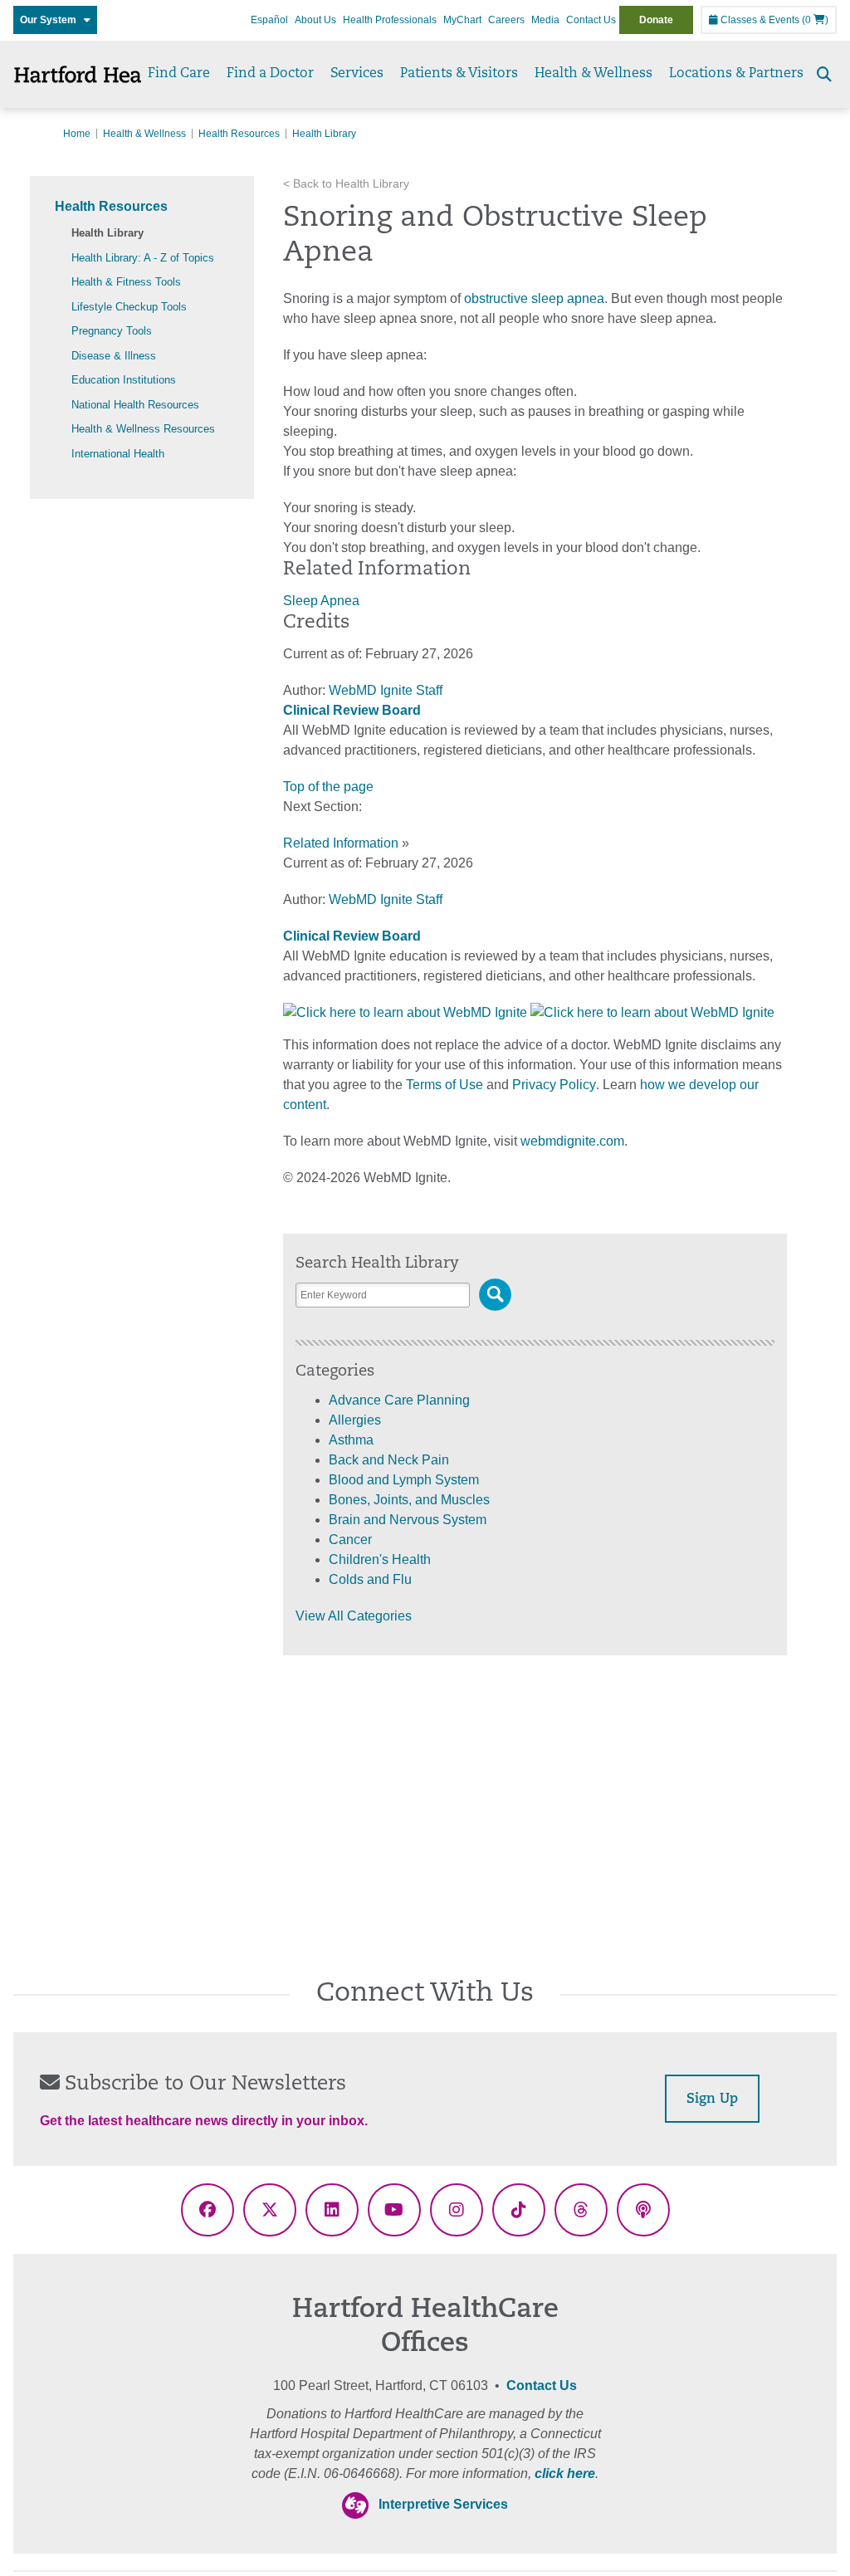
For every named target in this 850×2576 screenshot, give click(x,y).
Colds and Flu (370, 1579)
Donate (656, 20)
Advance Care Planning (399, 1400)
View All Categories (354, 1616)
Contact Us (591, 20)
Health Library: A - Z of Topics (143, 258)
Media (545, 20)
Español (269, 20)
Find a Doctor (270, 74)
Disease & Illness (114, 356)
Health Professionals (390, 20)
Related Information (341, 843)
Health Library (107, 233)
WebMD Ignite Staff (386, 899)
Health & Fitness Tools (126, 282)
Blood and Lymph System (404, 1480)
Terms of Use (445, 1085)
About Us (315, 20)
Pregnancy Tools (112, 331)
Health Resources (239, 134)
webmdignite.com (572, 1141)
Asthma (351, 1440)
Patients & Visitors (459, 74)
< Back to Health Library (346, 184)
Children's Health (380, 1559)
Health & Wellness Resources (143, 429)
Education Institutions (124, 380)
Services (357, 74)
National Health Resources (135, 405)
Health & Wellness (594, 74)
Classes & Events (759, 20)
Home (77, 134)
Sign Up (712, 2099)
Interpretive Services (443, 2504)
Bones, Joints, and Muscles (409, 1500)
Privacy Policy (554, 1085)
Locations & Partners (736, 74)
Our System (52, 20)
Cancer (350, 1540)
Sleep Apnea (321, 601)
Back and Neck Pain (389, 1460)
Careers (506, 20)
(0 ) (815, 20)
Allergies (355, 1420)
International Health (118, 454)
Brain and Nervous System (408, 1520)
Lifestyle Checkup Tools (129, 307)
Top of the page (328, 787)
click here (565, 2473)
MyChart (462, 20)
